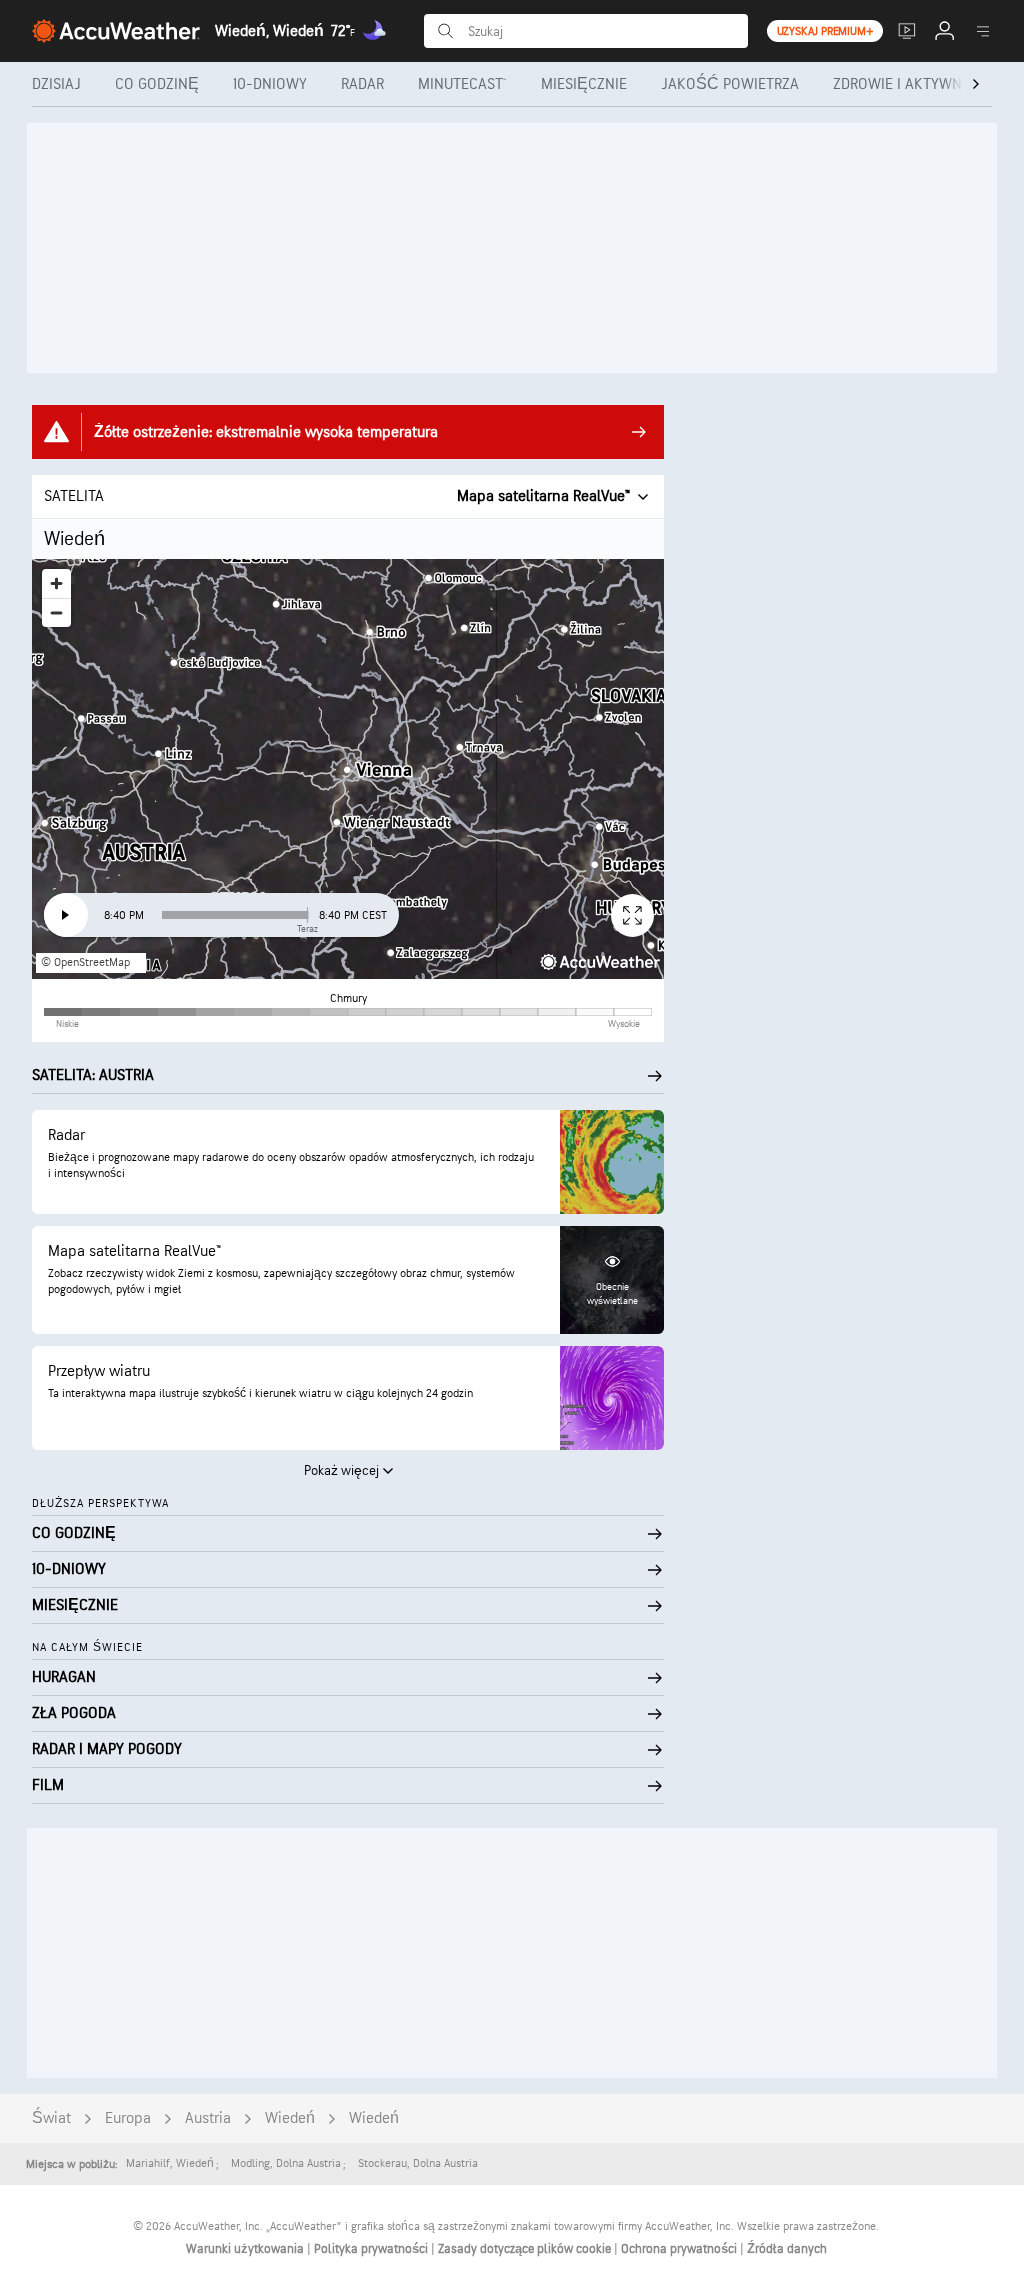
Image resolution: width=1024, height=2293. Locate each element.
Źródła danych (787, 2249)
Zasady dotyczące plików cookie (526, 2249)
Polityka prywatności (372, 2249)
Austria (208, 2118)
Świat (51, 2118)
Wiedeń (290, 2118)
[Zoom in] (56, 583)
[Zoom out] (56, 612)
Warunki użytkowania (246, 2249)
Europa (128, 2118)
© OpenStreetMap (85, 962)
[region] (348, 769)
